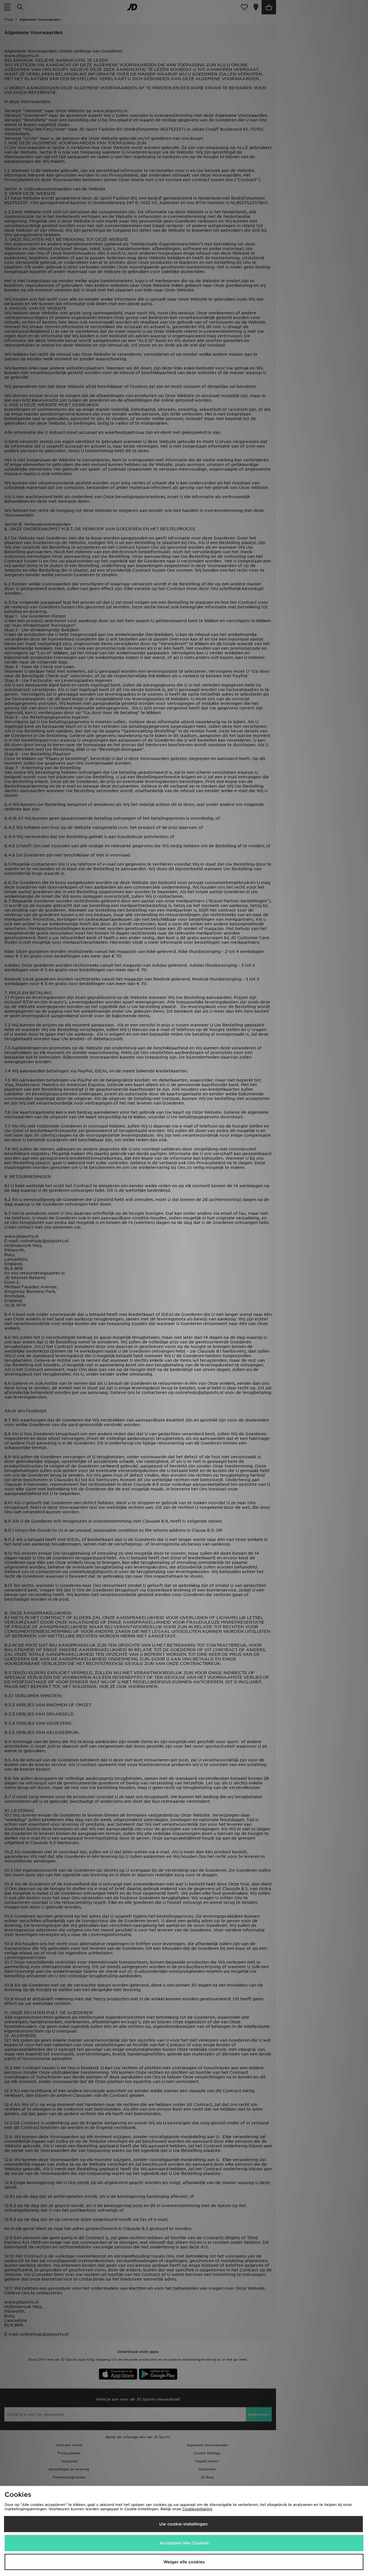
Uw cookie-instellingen (183, 2524)
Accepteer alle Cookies (184, 2543)
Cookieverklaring (197, 2509)
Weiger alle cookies (184, 2562)
